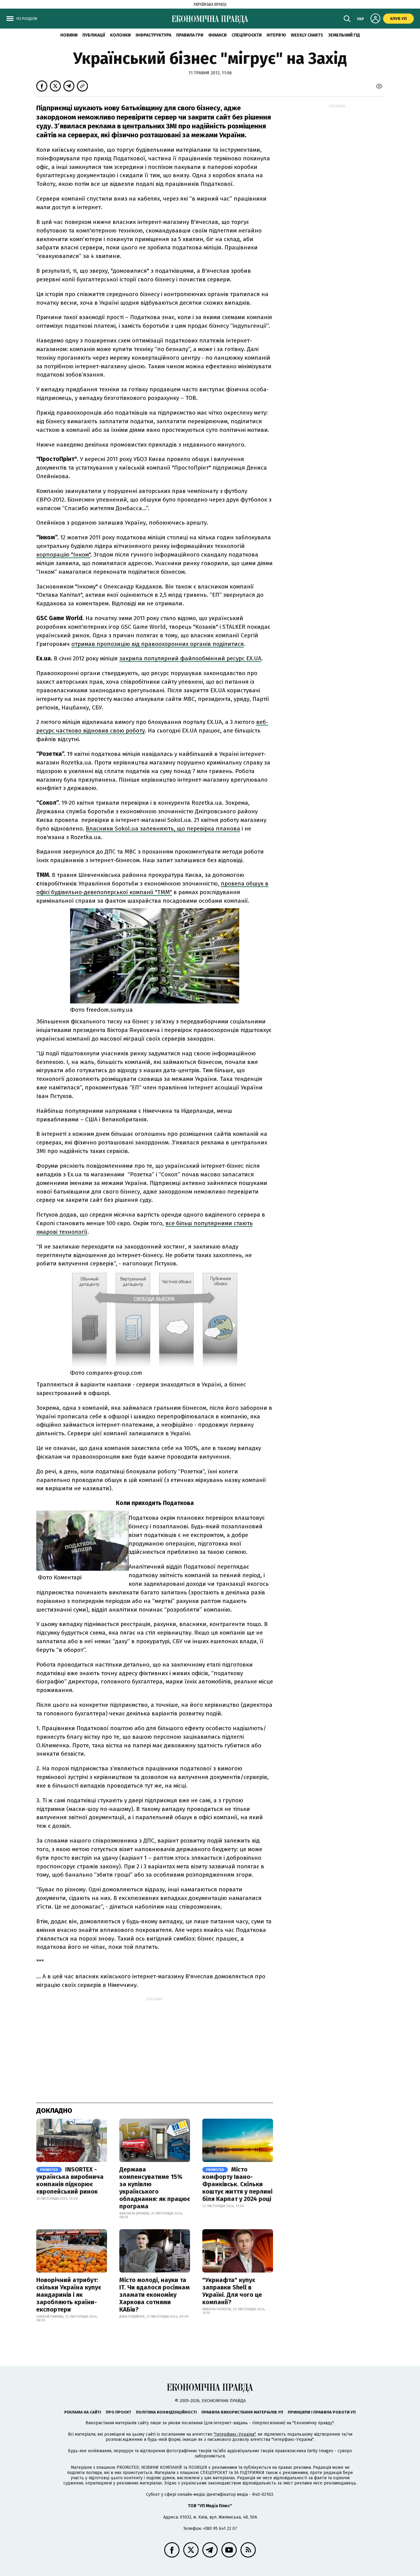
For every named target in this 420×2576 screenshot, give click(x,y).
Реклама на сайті (83, 2412)
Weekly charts (307, 35)
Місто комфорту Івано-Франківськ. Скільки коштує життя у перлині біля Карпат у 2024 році (237, 2184)
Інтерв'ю (276, 35)
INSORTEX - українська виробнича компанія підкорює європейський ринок (70, 2180)
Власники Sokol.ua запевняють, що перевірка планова (163, 829)
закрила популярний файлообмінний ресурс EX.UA (190, 658)
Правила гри (190, 35)
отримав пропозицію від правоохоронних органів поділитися (158, 644)
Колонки (120, 35)
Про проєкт (119, 2412)
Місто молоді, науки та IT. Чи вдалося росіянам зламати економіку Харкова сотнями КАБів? (155, 2295)
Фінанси (217, 35)
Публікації (94, 35)
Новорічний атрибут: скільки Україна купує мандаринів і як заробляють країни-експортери (69, 2295)
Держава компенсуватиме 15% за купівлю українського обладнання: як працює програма (155, 2188)
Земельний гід (344, 35)
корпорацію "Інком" (63, 555)
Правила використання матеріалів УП (242, 2412)
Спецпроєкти (247, 35)
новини (69, 35)
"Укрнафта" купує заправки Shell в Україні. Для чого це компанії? (232, 2291)
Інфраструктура (153, 35)
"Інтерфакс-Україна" (235, 2434)
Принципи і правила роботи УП (322, 2412)
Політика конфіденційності (166, 2412)
